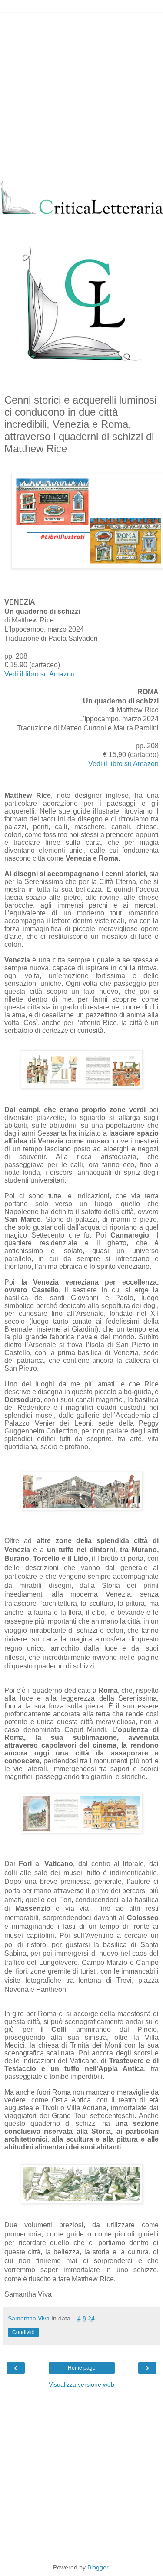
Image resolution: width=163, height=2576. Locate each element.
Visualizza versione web (81, 2384)
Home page (82, 2368)
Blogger (98, 2567)
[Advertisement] (81, 95)
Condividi (23, 2332)
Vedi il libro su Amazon (40, 674)
